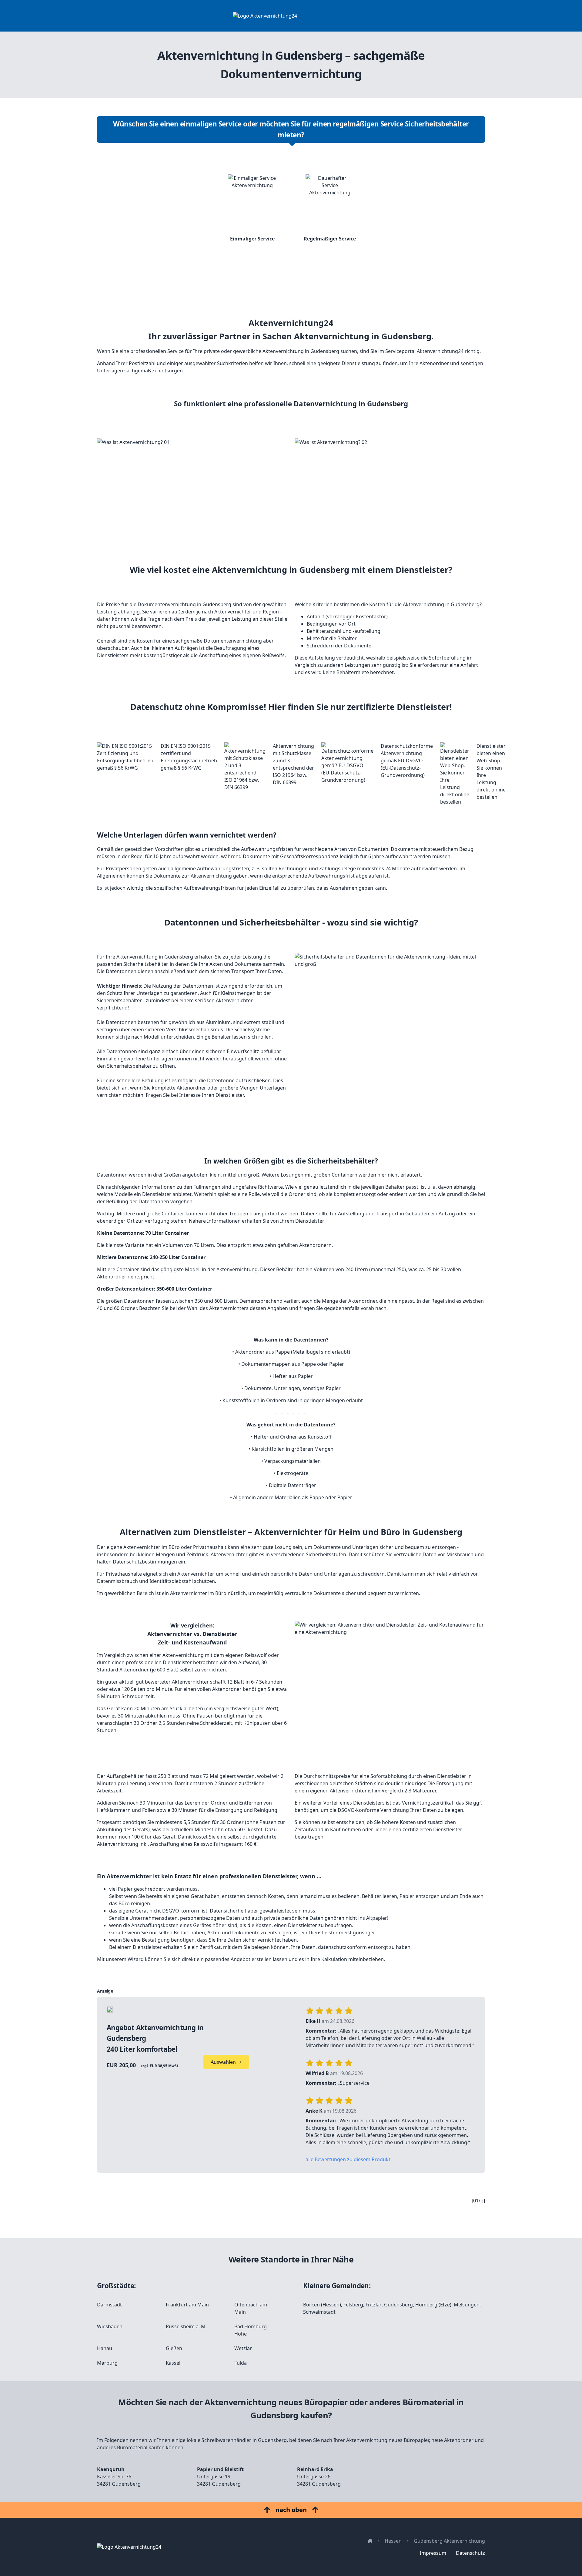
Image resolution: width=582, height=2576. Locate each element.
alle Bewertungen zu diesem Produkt (348, 2159)
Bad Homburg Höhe (251, 2330)
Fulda (241, 2363)
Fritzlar (374, 2305)
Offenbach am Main (251, 2308)
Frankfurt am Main (187, 2305)
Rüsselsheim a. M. (186, 2326)
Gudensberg (398, 2305)
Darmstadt (109, 2305)
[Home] (291, 16)
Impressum (433, 2553)
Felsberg (353, 2305)
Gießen (174, 2348)
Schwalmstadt (319, 2312)
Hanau (105, 2348)
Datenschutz (470, 2553)
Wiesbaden (110, 2326)
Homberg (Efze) (433, 2305)
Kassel (173, 2363)
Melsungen (467, 2305)
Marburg (107, 2363)
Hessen (393, 2541)
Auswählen (223, 2062)
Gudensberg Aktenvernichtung (449, 2541)
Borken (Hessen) (322, 2305)
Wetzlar (243, 2348)
